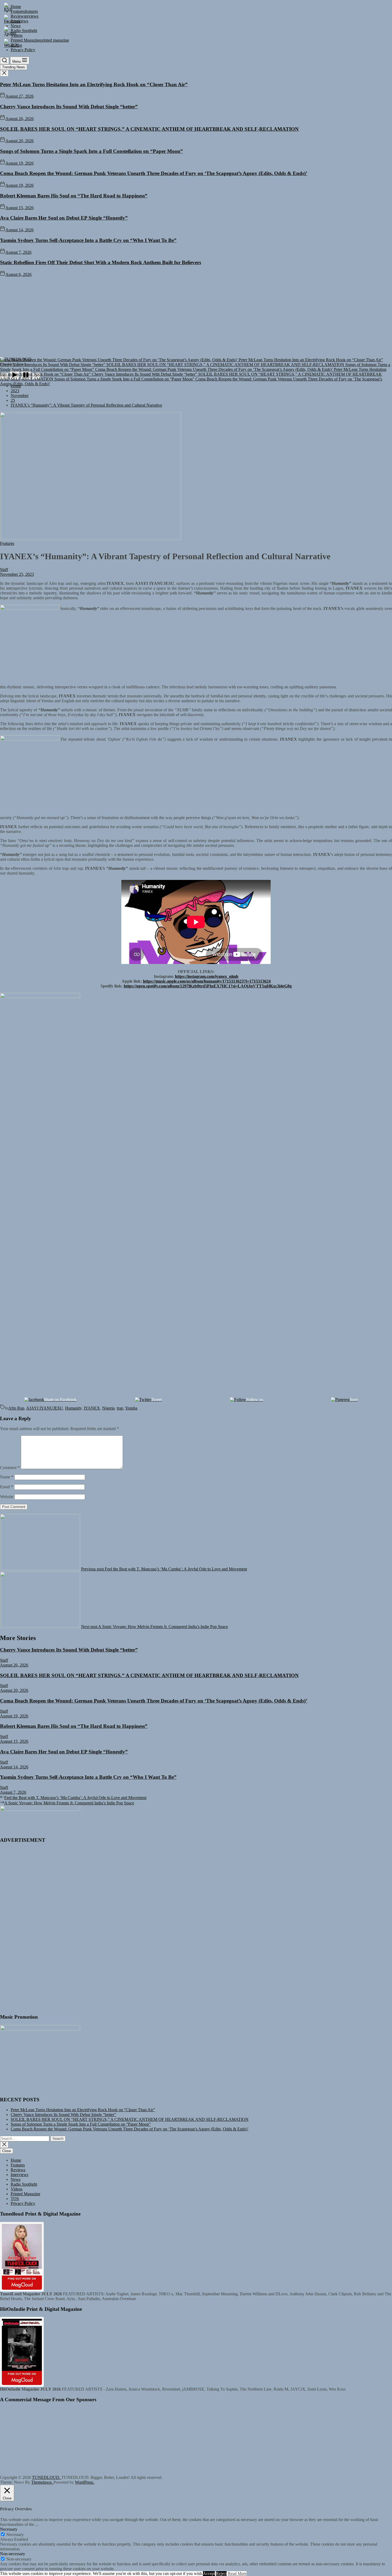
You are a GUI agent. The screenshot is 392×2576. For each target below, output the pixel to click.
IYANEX (92, 1408)
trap (120, 1408)
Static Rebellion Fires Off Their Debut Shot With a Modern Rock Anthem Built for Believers (101, 262)
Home (16, 2160)
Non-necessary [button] (13, 2554)
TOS (15, 2199)
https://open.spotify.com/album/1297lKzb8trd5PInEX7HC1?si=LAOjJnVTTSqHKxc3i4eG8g (208, 986)
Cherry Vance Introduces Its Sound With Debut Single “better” (69, 107)
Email (7, 1487)
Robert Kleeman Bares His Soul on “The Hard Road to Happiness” (74, 196)
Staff (4, 569)
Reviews (18, 2170)
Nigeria (108, 1408)
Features (18, 2165)
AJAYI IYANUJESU (45, 1408)
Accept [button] (209, 2573)
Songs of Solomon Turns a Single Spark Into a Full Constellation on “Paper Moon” (91, 151)
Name (7, 1477)
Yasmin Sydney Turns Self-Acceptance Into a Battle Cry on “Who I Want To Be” (88, 240)
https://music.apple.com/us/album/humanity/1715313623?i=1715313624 (207, 981)
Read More (237, 2573)
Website (7, 1497)
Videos (17, 2189)
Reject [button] (221, 2573)
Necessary (15, 2535)
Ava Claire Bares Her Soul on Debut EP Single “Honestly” (64, 218)
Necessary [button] (9, 2529)
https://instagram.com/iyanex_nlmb (207, 976)
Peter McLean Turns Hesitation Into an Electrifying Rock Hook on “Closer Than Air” (94, 84)
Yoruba (131, 1408)
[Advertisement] (196, 317)
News (16, 2179)
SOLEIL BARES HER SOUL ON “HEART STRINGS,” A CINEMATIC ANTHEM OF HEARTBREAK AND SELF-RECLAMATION (149, 129)
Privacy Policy (23, 2203)
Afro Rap (16, 1408)
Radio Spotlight (24, 2184)
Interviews (19, 2175)
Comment (10, 1468)
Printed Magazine (25, 2194)
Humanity (73, 1408)
